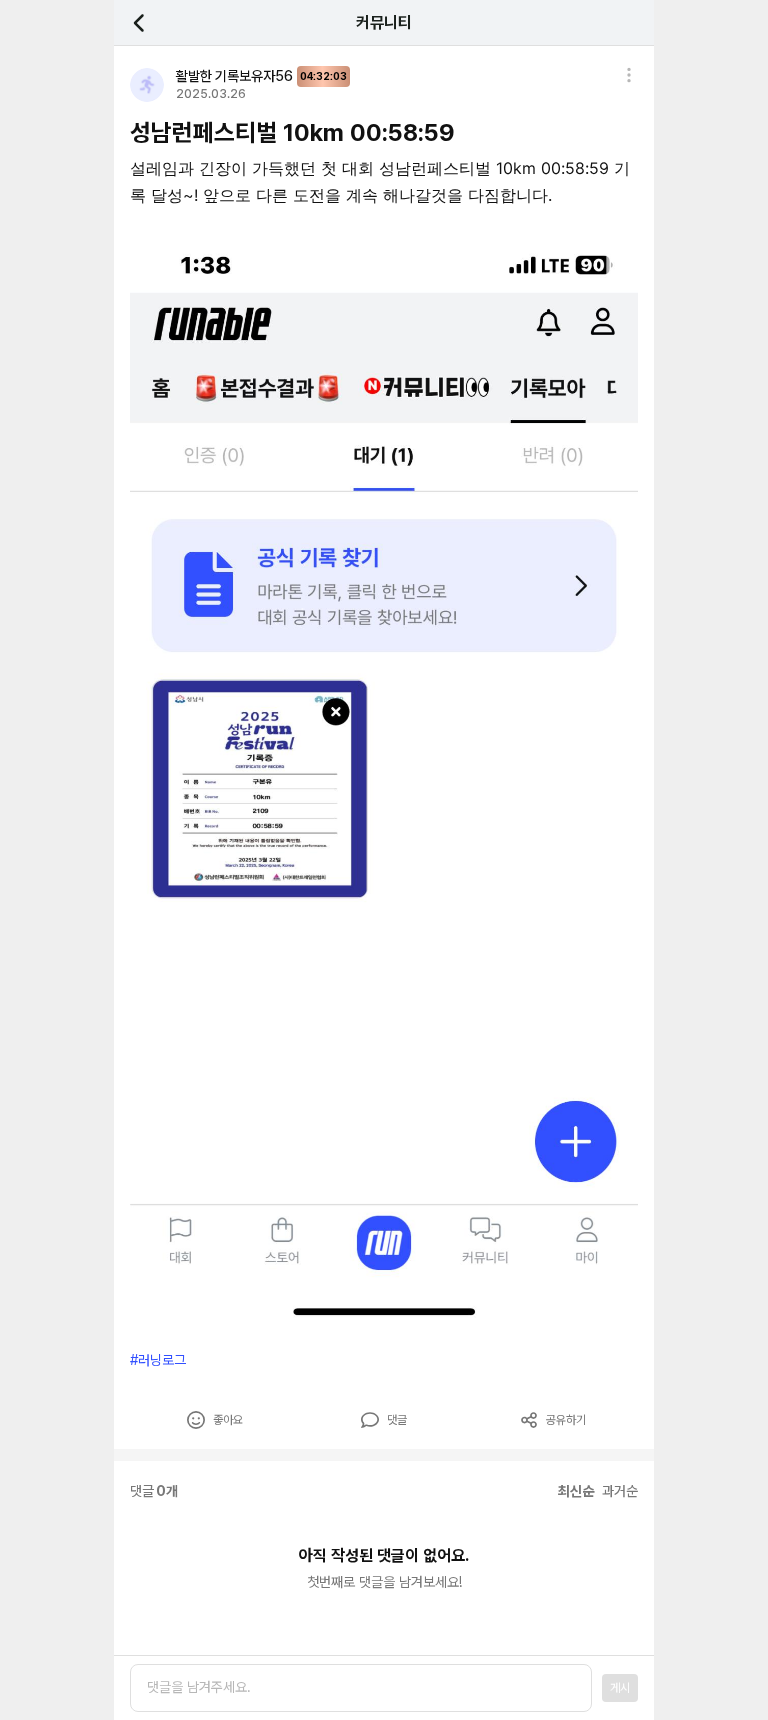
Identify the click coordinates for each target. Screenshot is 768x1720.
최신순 (576, 1491)
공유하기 (566, 1420)
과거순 (620, 1491)
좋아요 (228, 1420)
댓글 (397, 1420)
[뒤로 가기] (150, 22)
